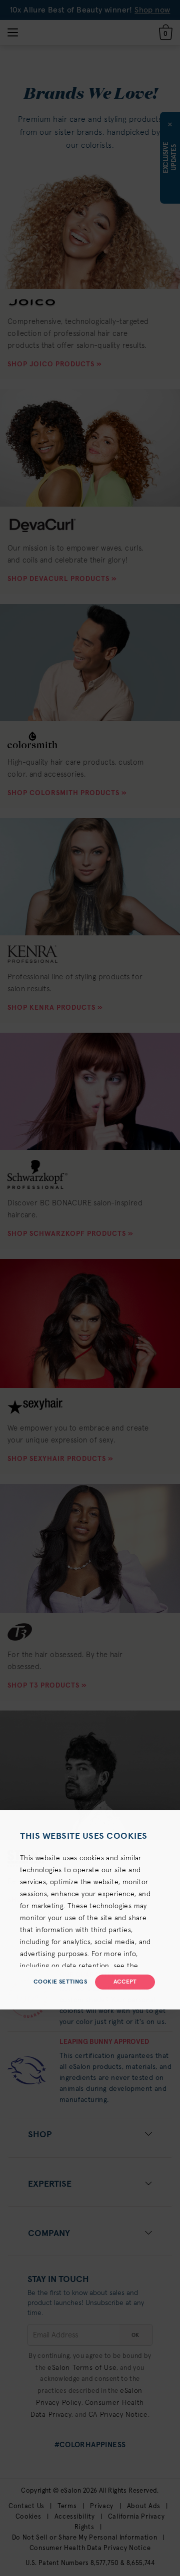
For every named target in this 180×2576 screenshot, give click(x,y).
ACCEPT (125, 1982)
